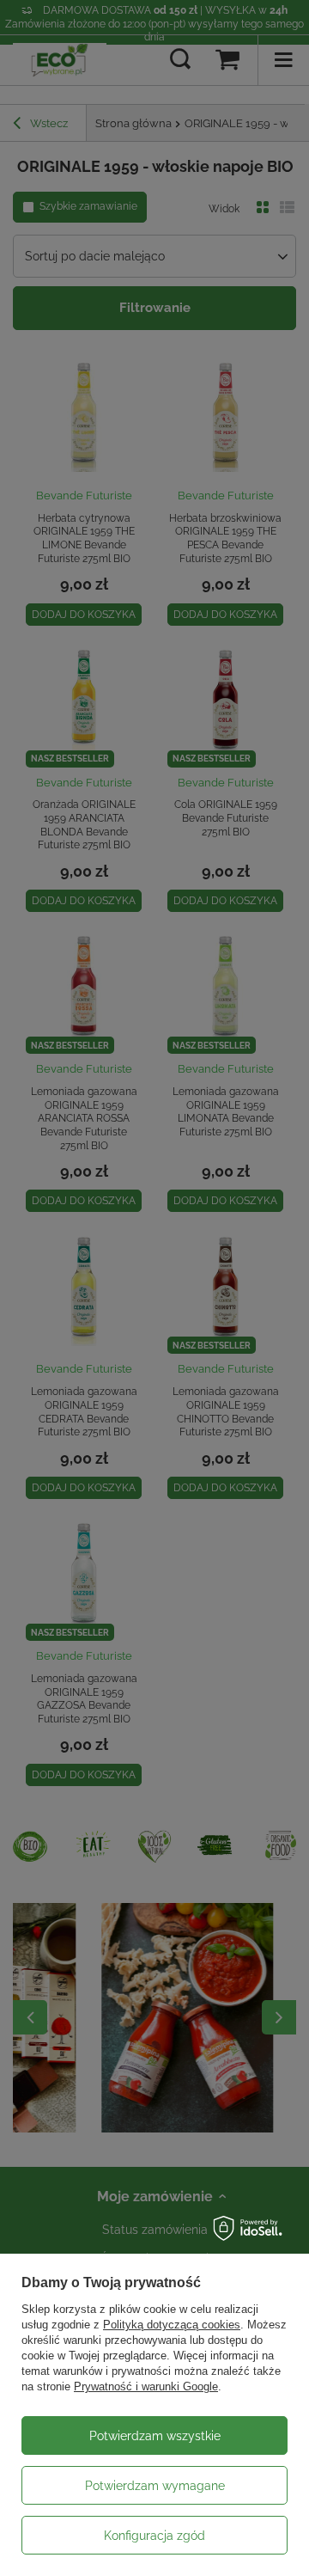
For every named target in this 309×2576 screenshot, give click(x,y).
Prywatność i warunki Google (146, 2386)
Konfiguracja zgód (154, 2536)
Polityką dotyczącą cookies (172, 2325)
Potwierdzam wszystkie (155, 2436)
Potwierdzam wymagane (155, 2486)
